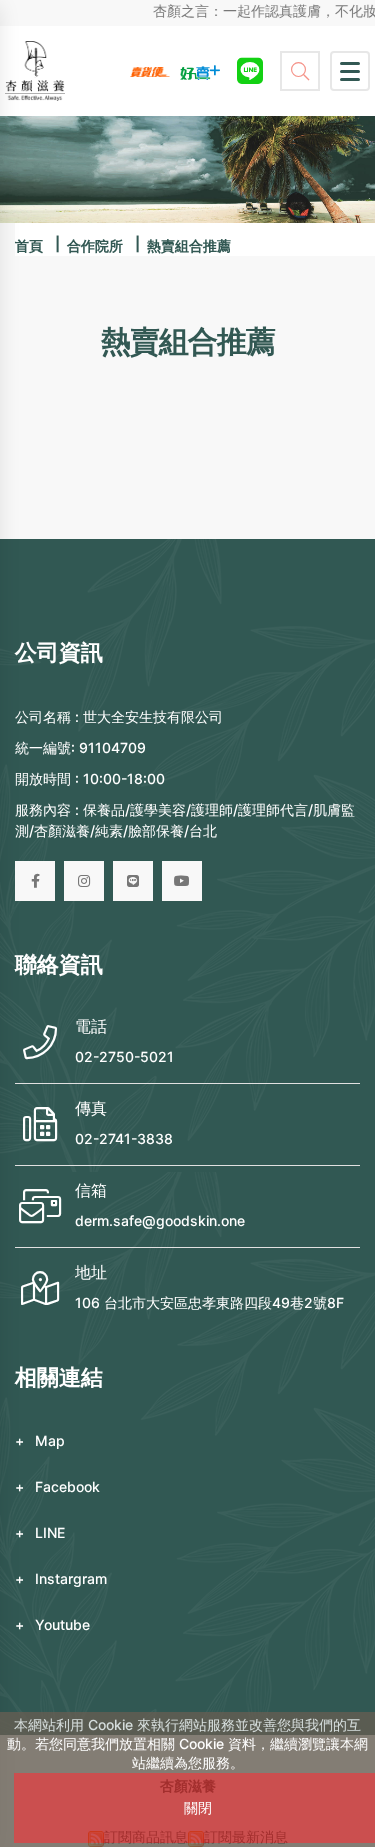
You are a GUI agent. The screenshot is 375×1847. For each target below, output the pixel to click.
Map (50, 1440)
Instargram (71, 1578)
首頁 (29, 245)
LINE (50, 1532)
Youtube (62, 1624)
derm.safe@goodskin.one (160, 1220)
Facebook (67, 1486)
